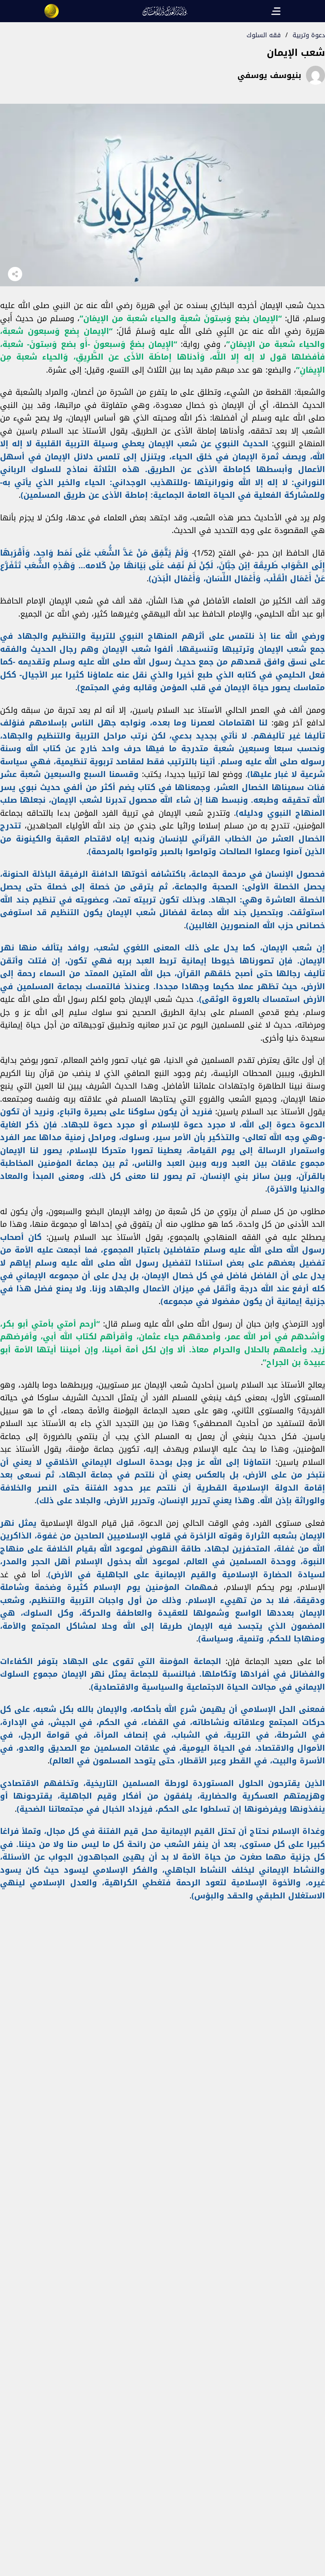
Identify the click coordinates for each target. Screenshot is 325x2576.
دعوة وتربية (309, 35)
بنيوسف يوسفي (269, 75)
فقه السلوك (264, 35)
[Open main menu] (276, 11)
